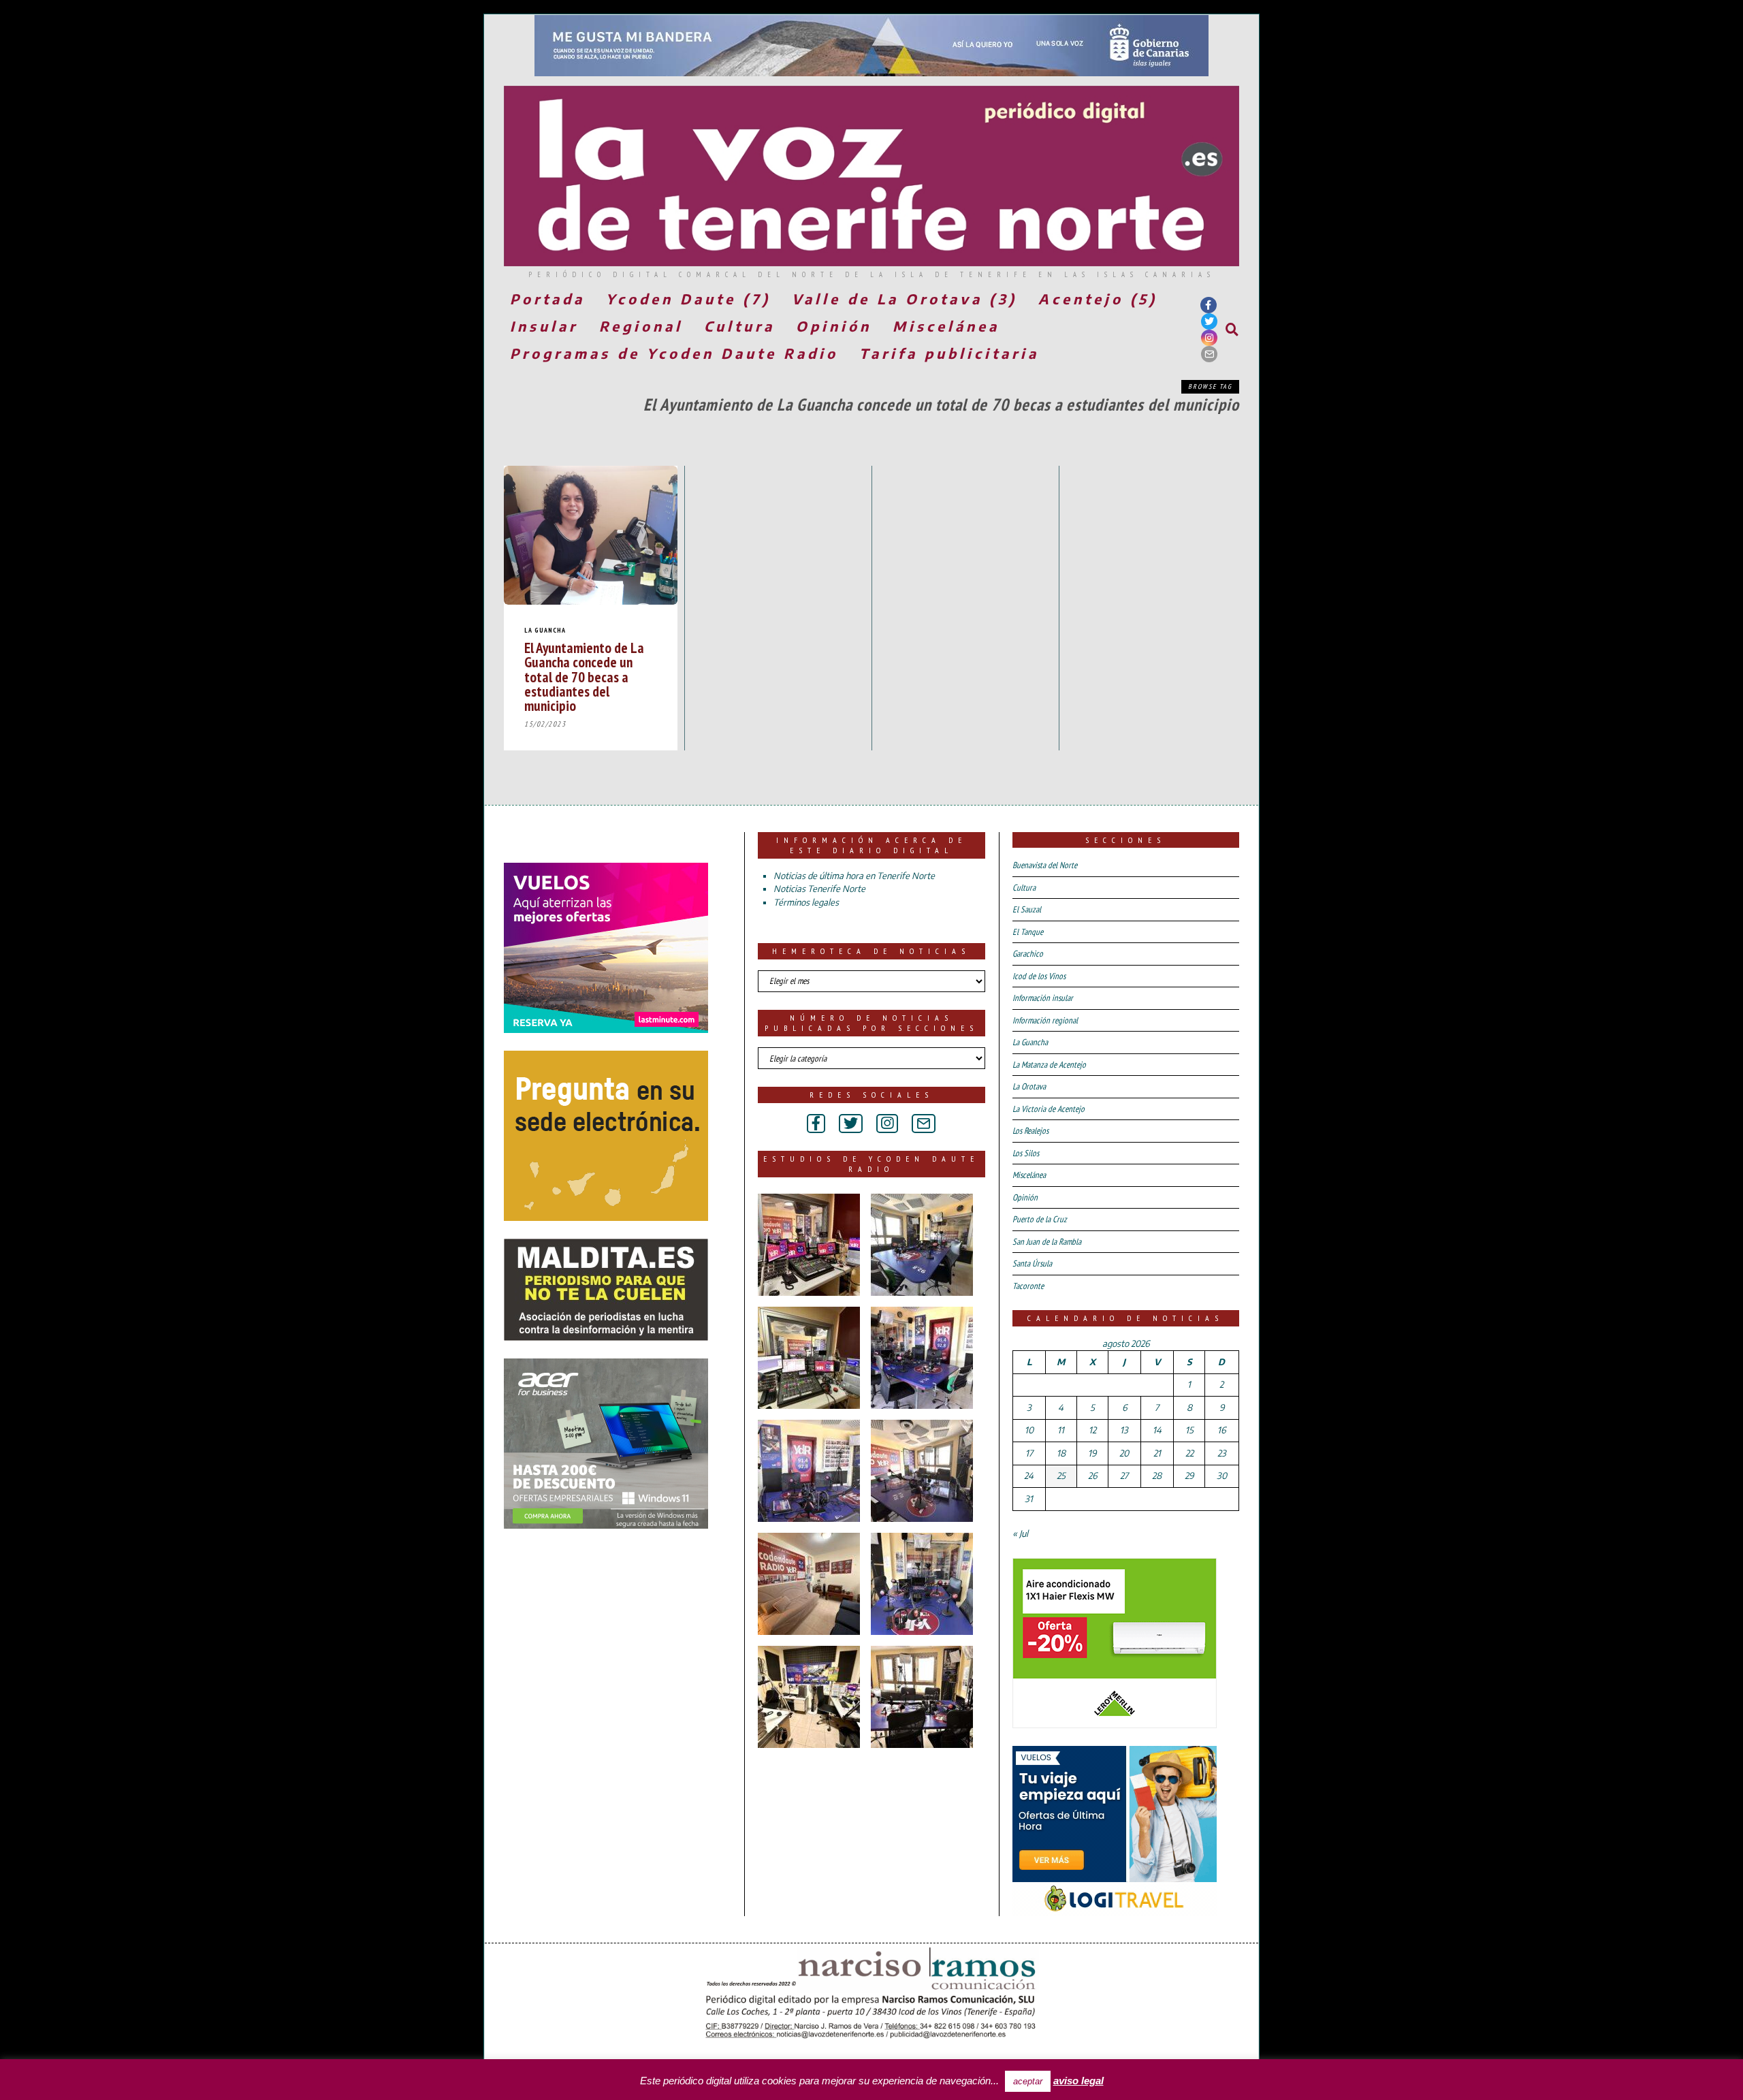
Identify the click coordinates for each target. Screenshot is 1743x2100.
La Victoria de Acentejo (1049, 1109)
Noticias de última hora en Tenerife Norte (854, 876)
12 (1092, 1430)
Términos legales (806, 902)
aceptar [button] (1028, 2081)
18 (1061, 1453)
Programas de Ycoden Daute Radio (674, 353)
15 (1189, 1430)
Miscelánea (946, 326)
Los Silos (1026, 1153)
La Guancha (545, 630)
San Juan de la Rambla (1047, 1242)
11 (1061, 1430)
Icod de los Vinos (1039, 976)
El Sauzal (1027, 909)
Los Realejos (1030, 1131)
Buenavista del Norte (1045, 865)
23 (1222, 1453)
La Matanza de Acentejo (1049, 1065)
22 (1189, 1453)
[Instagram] (1209, 338)
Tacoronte (1028, 1286)
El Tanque (1028, 932)
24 (1029, 1476)
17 (1029, 1453)
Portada (547, 299)
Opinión (834, 326)
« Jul (1020, 1533)
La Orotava (1029, 1086)
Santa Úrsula (1032, 1263)
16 (1221, 1430)
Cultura (739, 326)
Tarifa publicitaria (949, 353)
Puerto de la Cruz (1040, 1219)
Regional (641, 326)
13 (1124, 1430)
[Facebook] (1209, 305)
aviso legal (1078, 2081)
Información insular (1043, 998)
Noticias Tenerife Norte (819, 889)
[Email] (1209, 354)
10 (1029, 1430)
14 (1157, 1430)
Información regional (1045, 1020)
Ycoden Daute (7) (688, 299)
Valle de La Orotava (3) (905, 299)
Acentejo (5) (1098, 299)
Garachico (1028, 954)
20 (1124, 1453)
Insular (544, 326)
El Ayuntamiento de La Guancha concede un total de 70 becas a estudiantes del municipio (584, 677)
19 (1092, 1453)
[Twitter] (1209, 321)
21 (1157, 1453)
